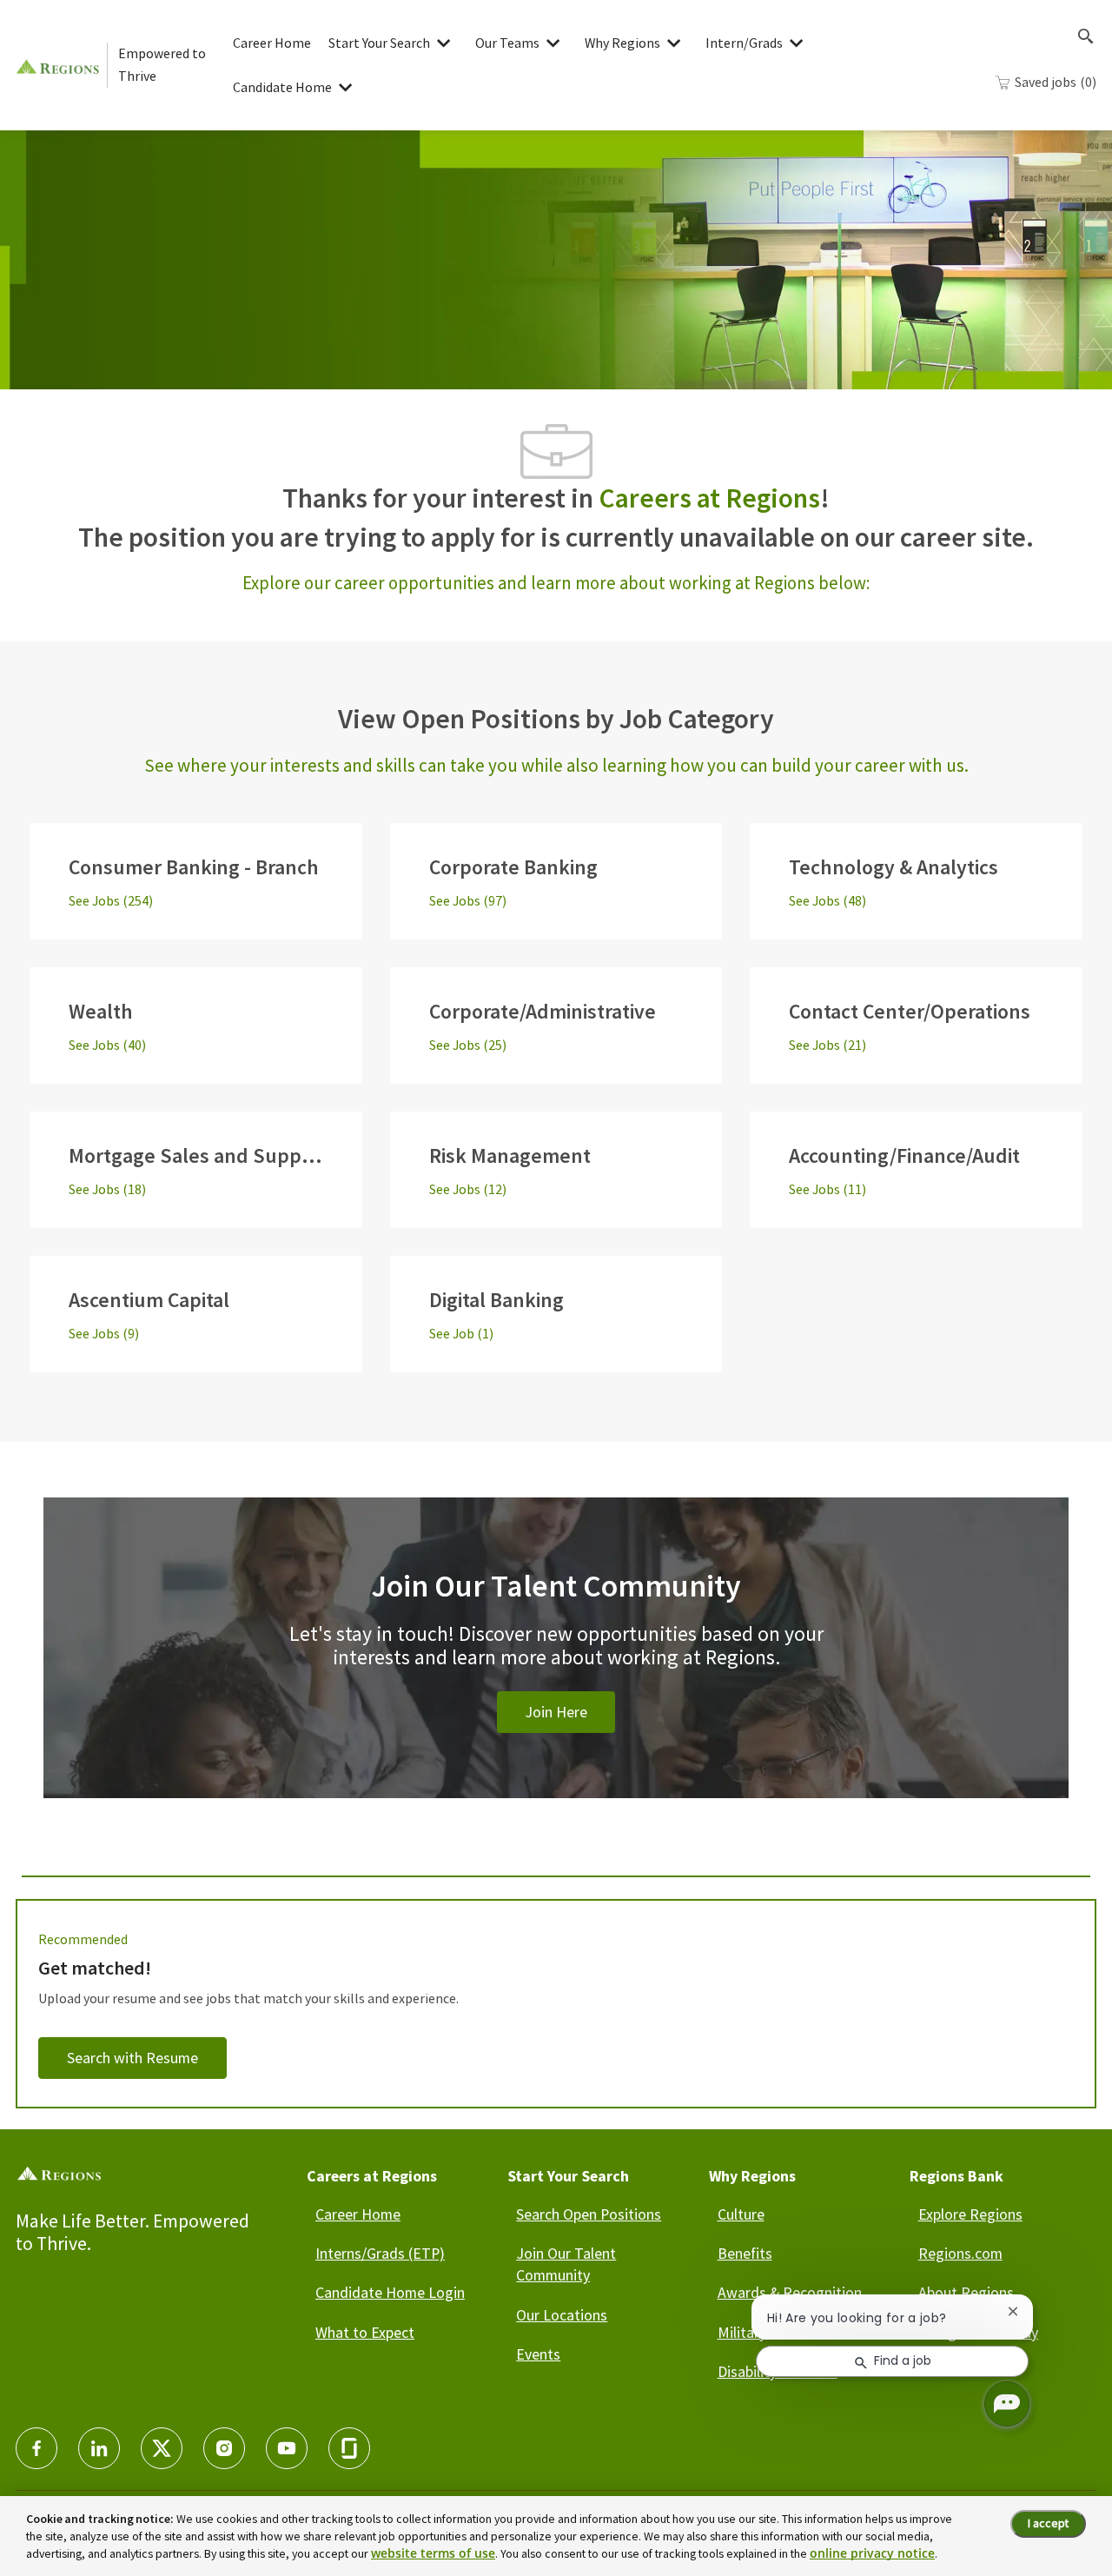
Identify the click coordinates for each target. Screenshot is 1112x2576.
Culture (741, 2214)
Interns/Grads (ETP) (380, 2253)
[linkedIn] (99, 2448)
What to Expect (365, 2332)
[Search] (1086, 37)
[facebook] (36, 2448)
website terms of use (433, 2553)
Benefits (745, 2253)
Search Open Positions (589, 2214)
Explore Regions (970, 2214)
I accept (1048, 2523)
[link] (556, 1669)
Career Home (272, 43)
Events (538, 2354)
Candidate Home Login (390, 2292)
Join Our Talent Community (566, 2264)
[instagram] (224, 2448)
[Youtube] (287, 2448)
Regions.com (960, 2253)
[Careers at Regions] (61, 65)
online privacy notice (872, 2553)
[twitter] (162, 2448)
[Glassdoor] (349, 2448)
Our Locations (562, 2315)
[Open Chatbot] (1007, 2404)
